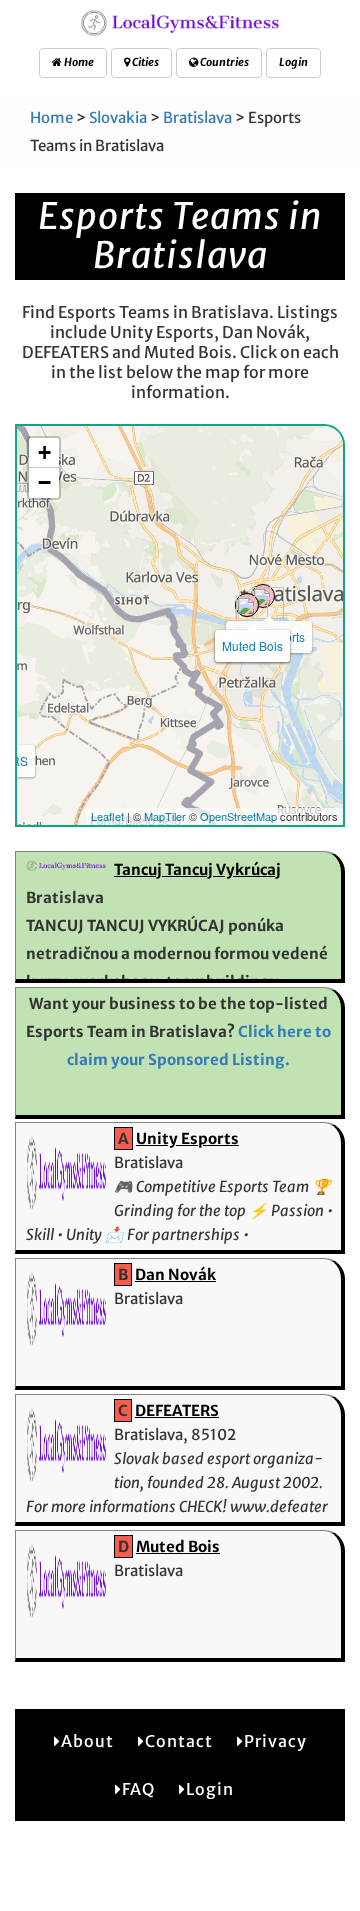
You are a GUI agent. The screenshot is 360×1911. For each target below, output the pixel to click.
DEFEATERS (177, 1410)
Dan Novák (175, 1274)
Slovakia (118, 117)
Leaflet (107, 816)
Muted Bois (252, 645)
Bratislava (197, 117)
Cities (144, 62)
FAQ (138, 1789)
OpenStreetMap (238, 816)
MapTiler (165, 816)
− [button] (44, 482)
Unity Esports (187, 1138)
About (87, 1741)
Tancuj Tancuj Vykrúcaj (197, 869)
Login (293, 62)
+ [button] (44, 452)
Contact (179, 1741)
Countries (223, 62)
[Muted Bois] (247, 605)
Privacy (275, 1741)
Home (78, 62)
